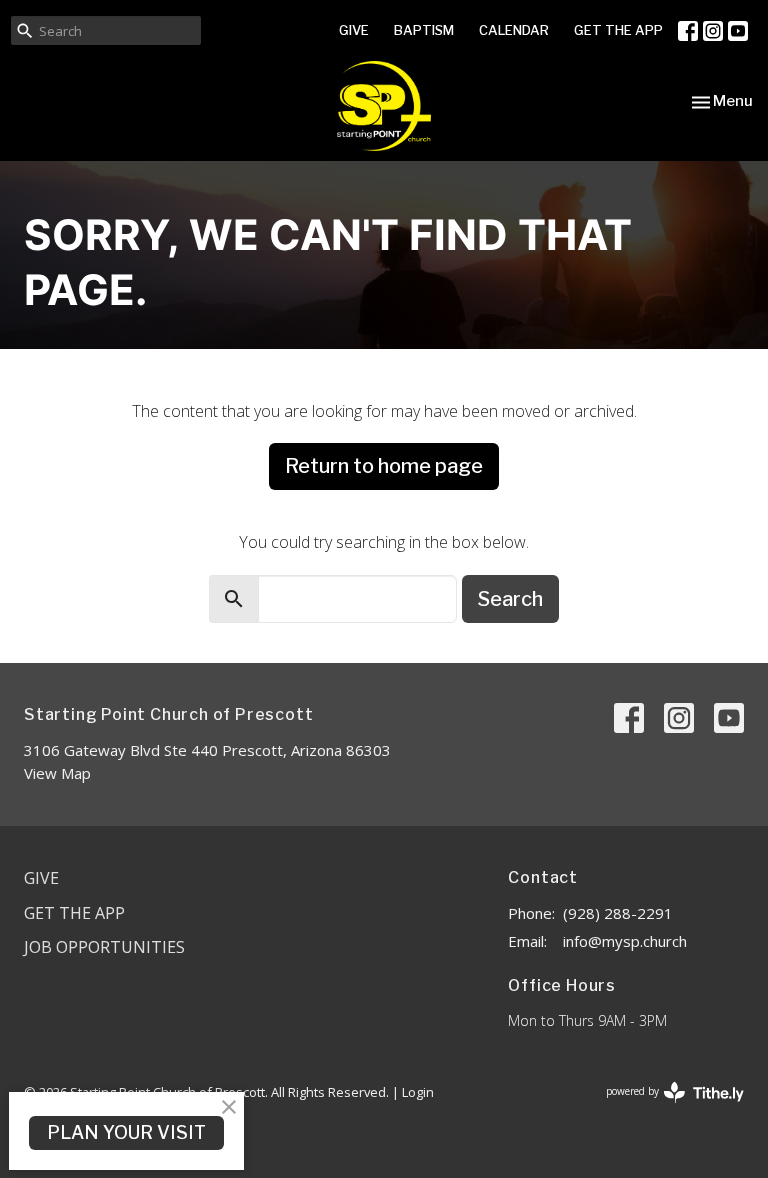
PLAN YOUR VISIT (126, 1132)
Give (41, 878)
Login (418, 1092)
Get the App (74, 913)
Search (510, 599)
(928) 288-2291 (618, 913)
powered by (664, 1108)
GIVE (354, 30)
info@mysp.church (625, 941)
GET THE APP (618, 30)
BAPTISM (424, 30)
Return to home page (384, 466)
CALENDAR (514, 30)
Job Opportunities (104, 947)
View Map (57, 773)
